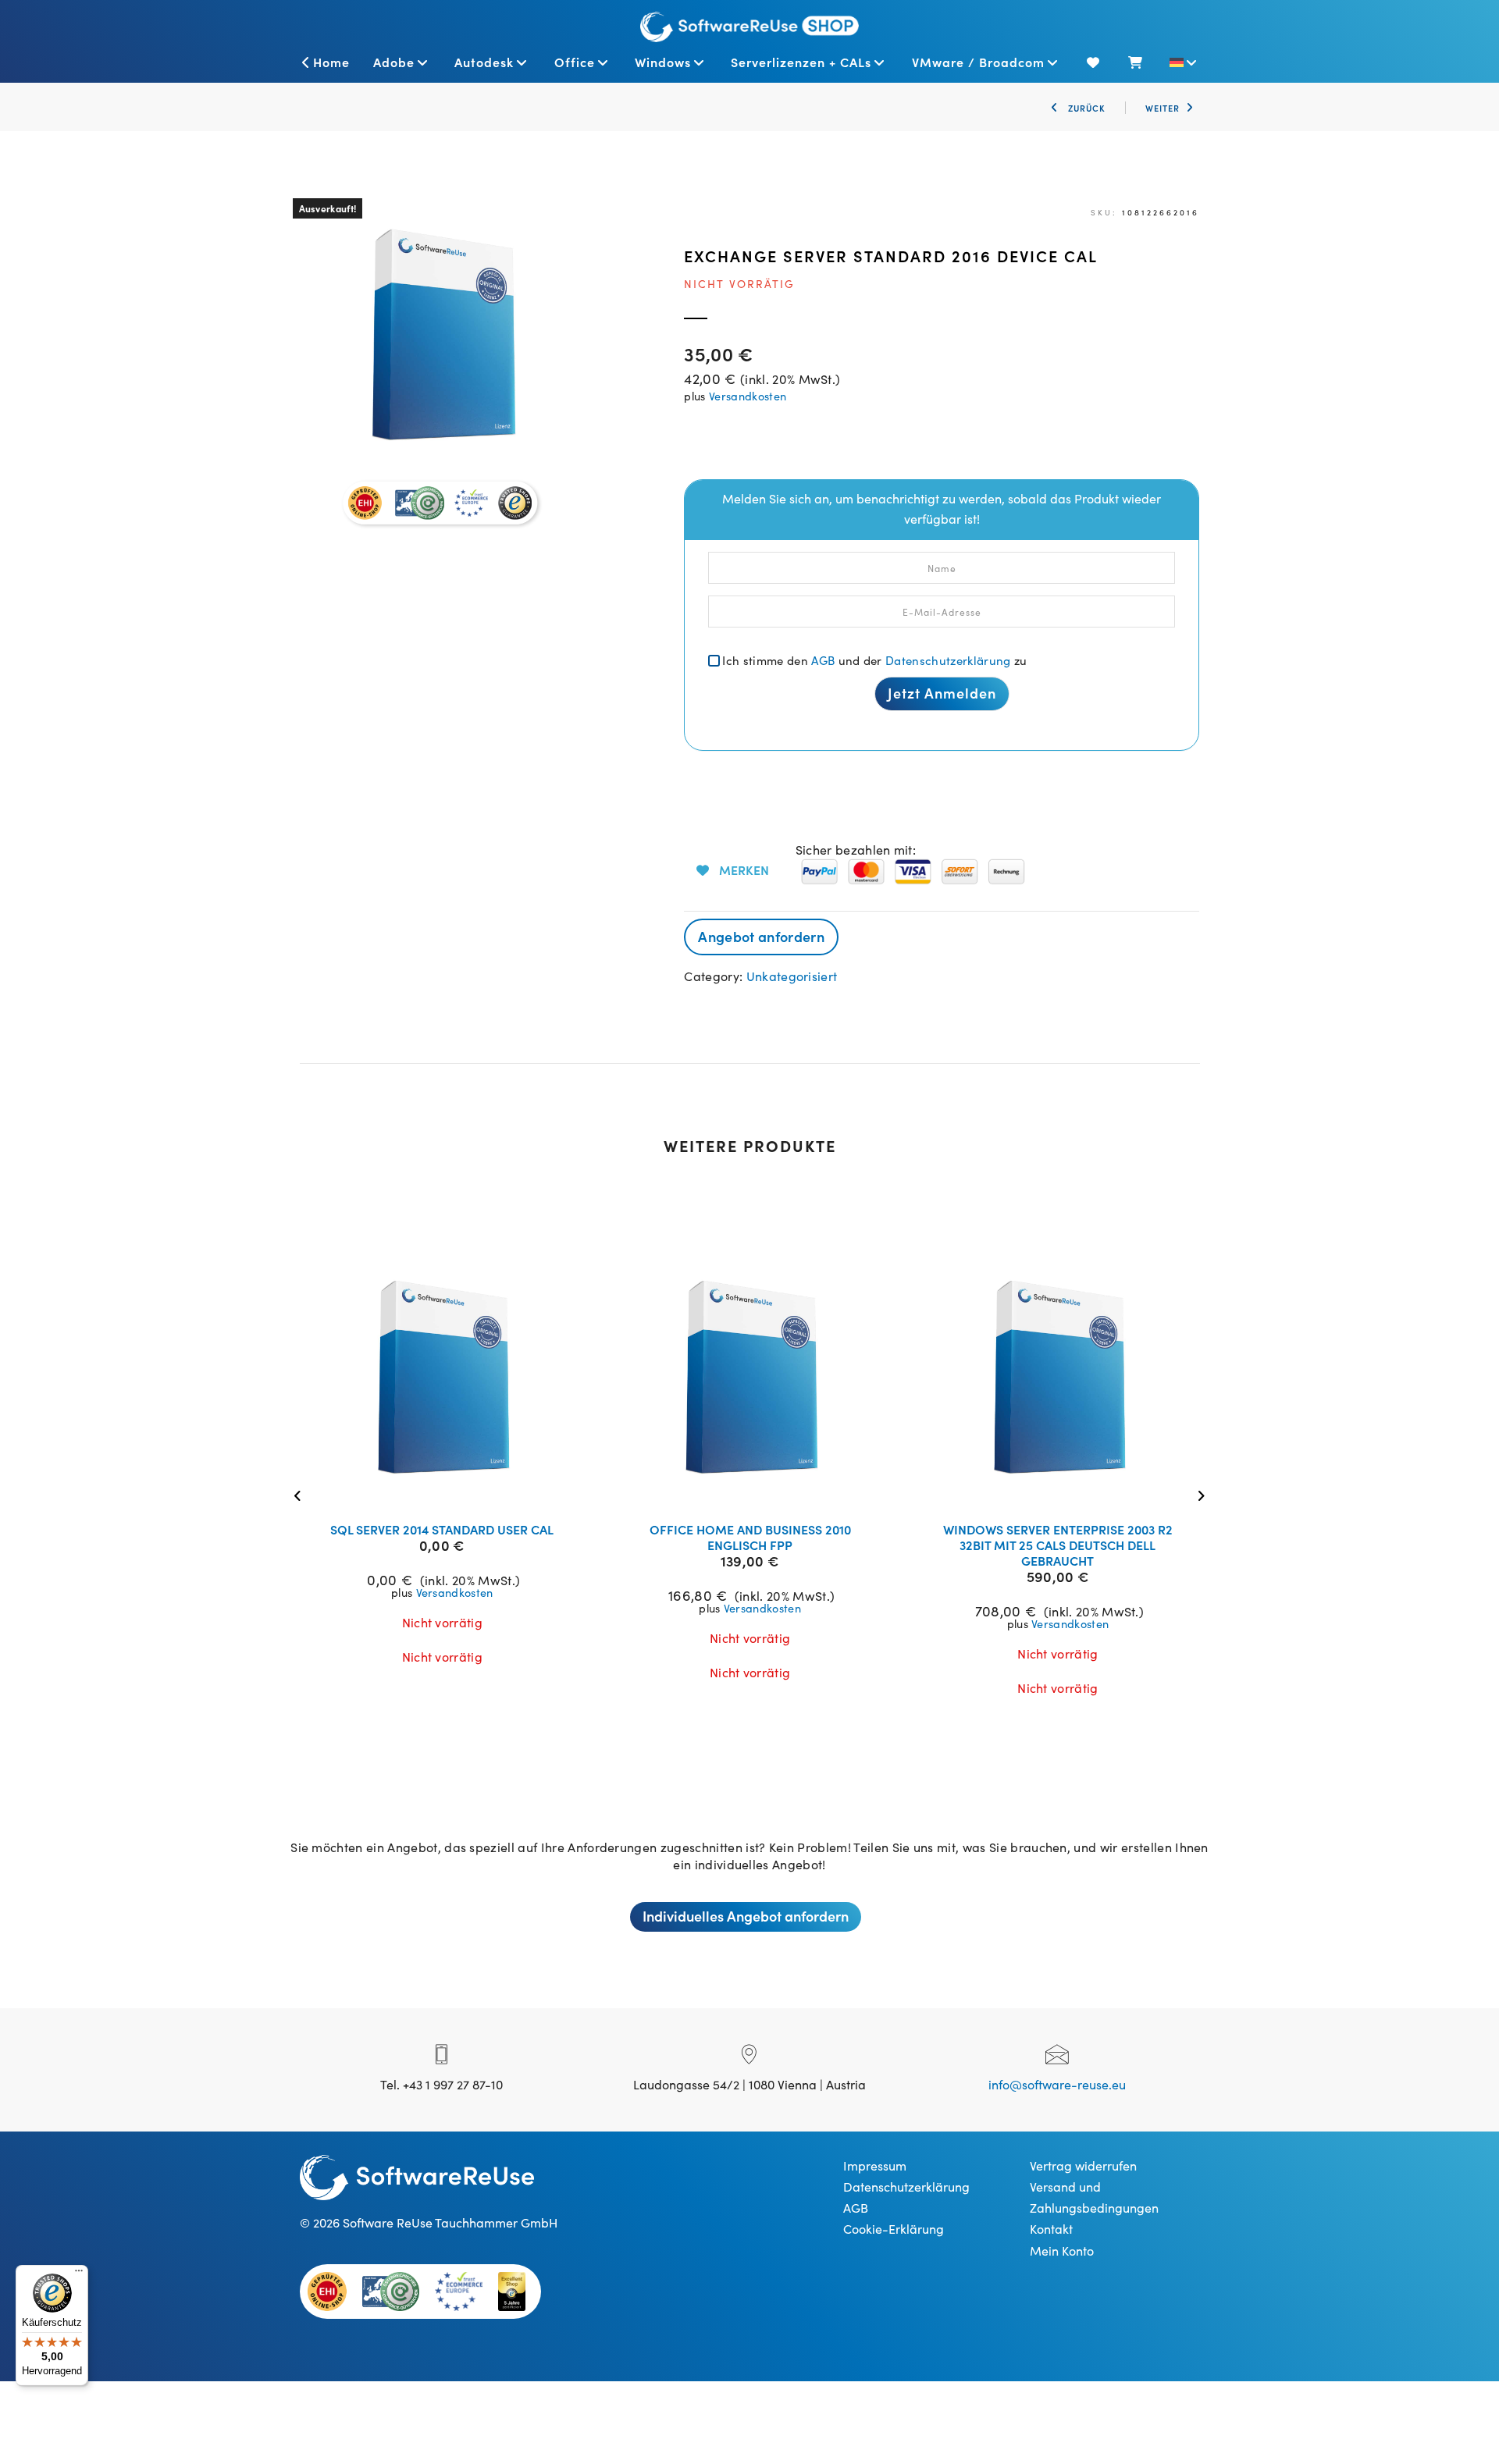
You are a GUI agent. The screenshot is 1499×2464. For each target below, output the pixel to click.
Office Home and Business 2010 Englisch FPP (750, 1537)
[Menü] (79, 2274)
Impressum (875, 2165)
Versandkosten (748, 396)
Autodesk (484, 62)
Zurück (1085, 108)
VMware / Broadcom (978, 62)
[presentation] (302, 1494)
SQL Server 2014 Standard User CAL (442, 1529)
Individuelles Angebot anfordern (746, 1916)
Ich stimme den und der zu (874, 660)
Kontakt (1051, 2228)
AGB (823, 660)
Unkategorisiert (792, 976)
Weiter (1163, 108)
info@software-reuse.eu (1057, 2084)
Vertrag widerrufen (1083, 2165)
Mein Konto (1062, 2250)
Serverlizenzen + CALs (801, 62)
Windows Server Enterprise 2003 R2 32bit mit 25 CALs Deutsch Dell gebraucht (1058, 1545)
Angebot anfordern (761, 936)
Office (575, 62)
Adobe (394, 62)
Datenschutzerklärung (948, 660)
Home (331, 62)
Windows (663, 62)
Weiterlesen (452, 1490)
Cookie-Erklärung (894, 2228)
